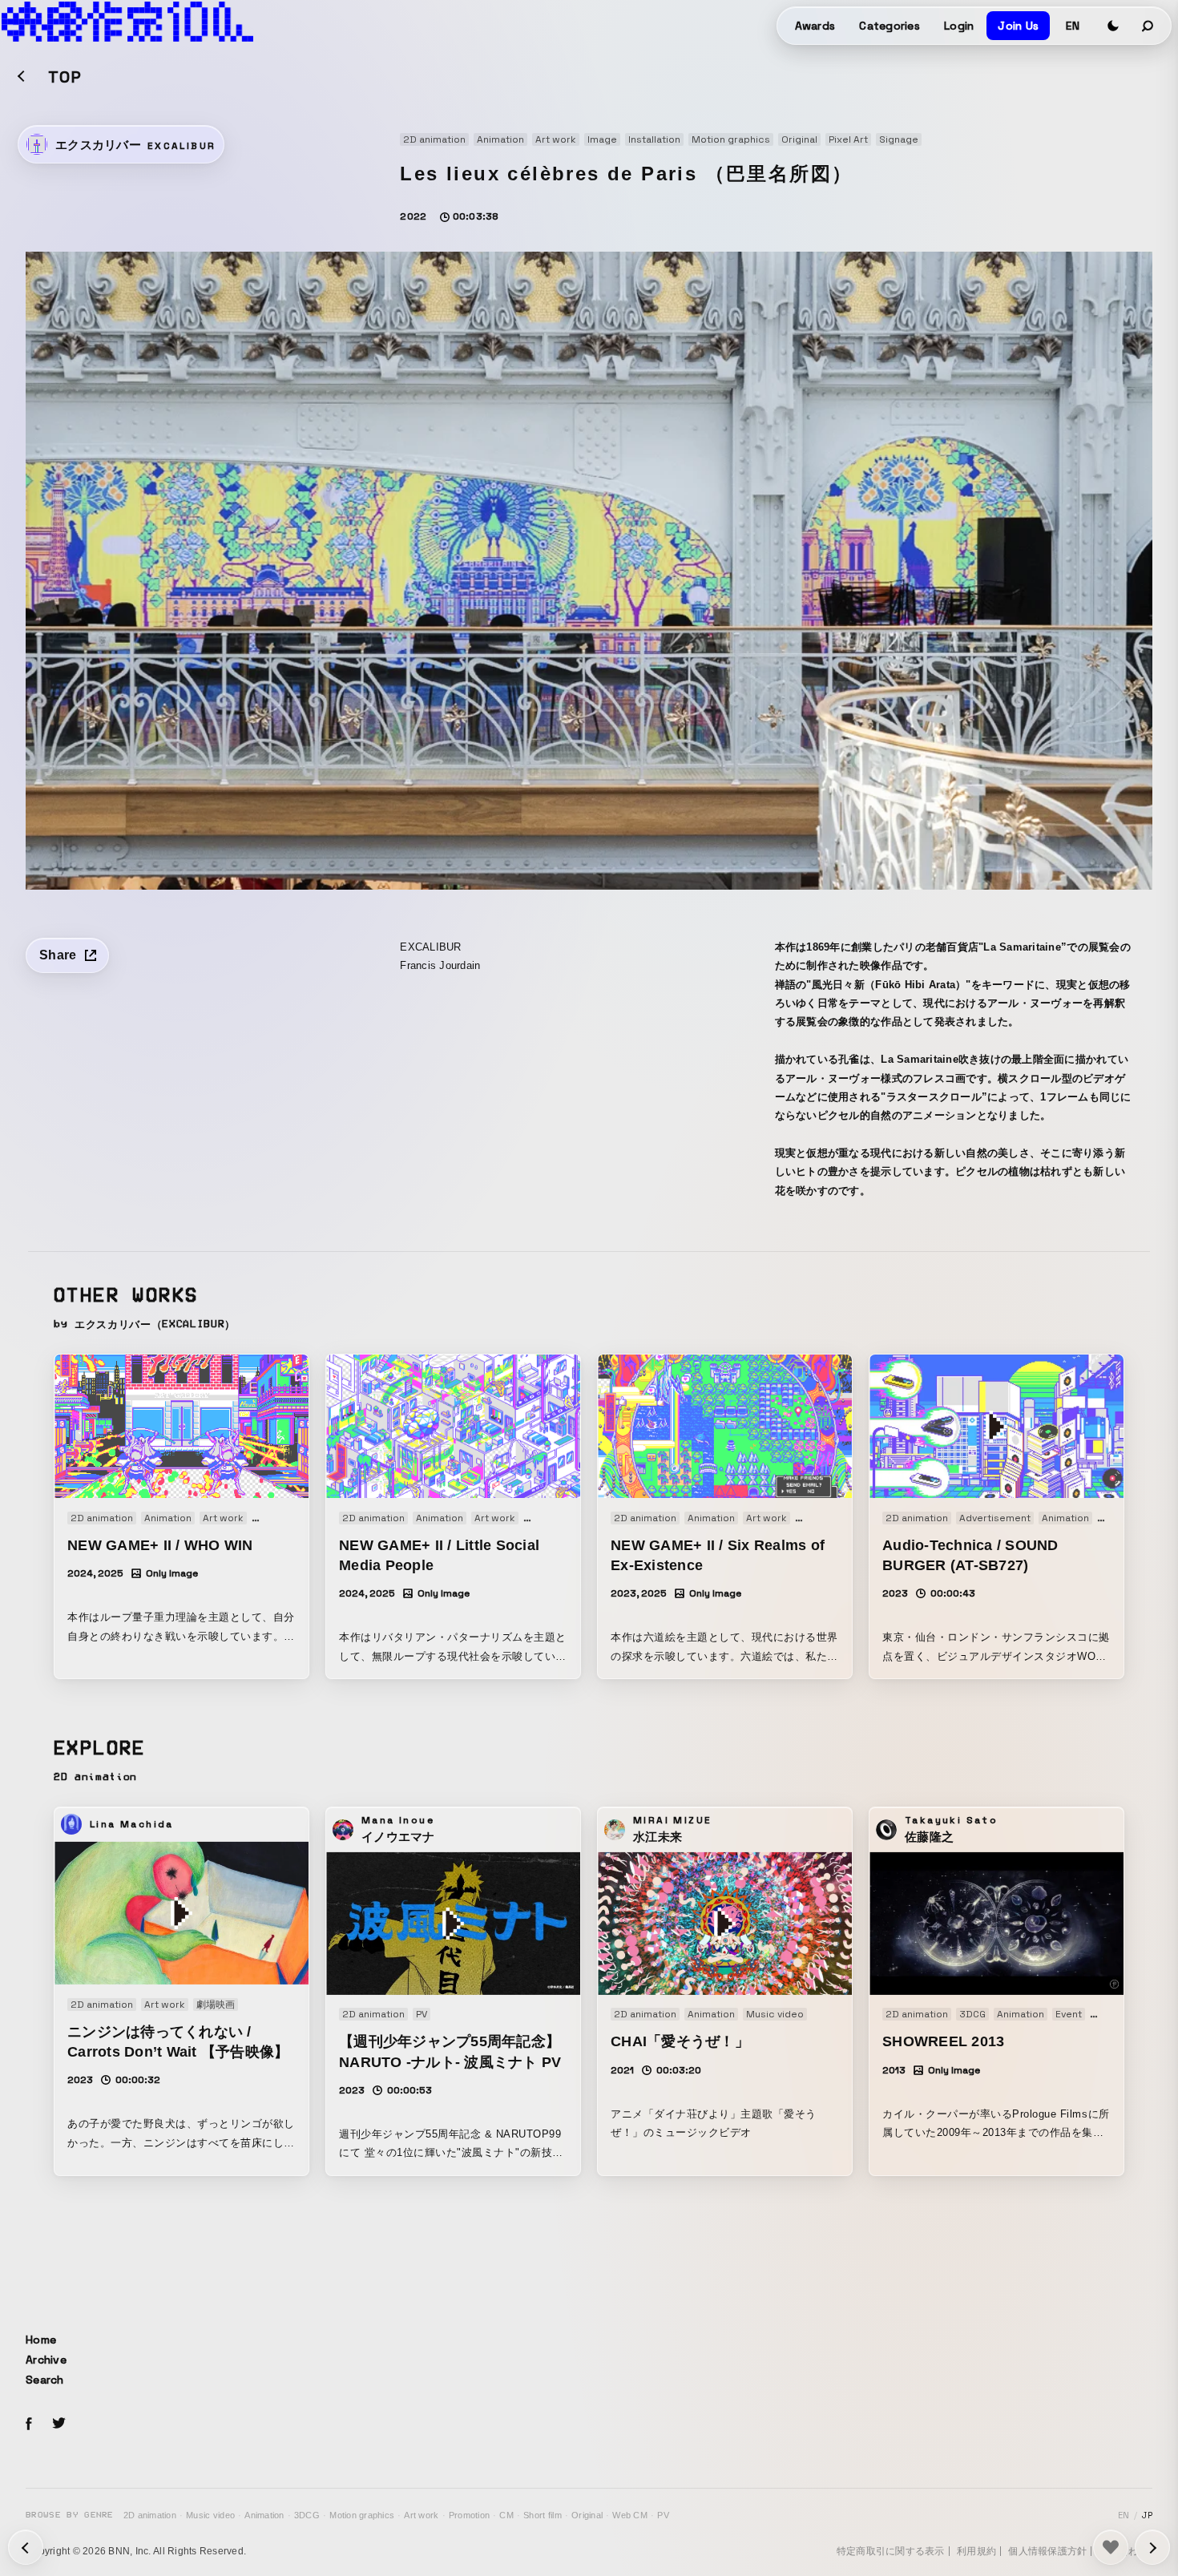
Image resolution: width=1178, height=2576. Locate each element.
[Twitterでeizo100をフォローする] (58, 2426)
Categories (890, 26)
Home (41, 2340)
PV (663, 2515)
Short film (543, 2515)
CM (506, 2515)
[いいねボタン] (1111, 2547)
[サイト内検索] (1148, 26)
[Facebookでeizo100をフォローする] (29, 2426)
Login (959, 26)
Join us (1018, 26)
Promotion (469, 2515)
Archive (46, 2360)
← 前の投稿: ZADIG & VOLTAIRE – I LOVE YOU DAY (1152, 2547)
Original (587, 2515)
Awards (815, 26)
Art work (421, 2515)
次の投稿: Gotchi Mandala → (26, 2547)
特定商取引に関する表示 (891, 2551)
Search (45, 2380)
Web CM (630, 2515)
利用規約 (976, 2551)
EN (1073, 26)
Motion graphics (362, 2515)
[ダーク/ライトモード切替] (1113, 26)
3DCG (307, 2515)
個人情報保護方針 (1047, 2551)
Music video (210, 2515)
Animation (264, 2515)
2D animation (150, 2515)
